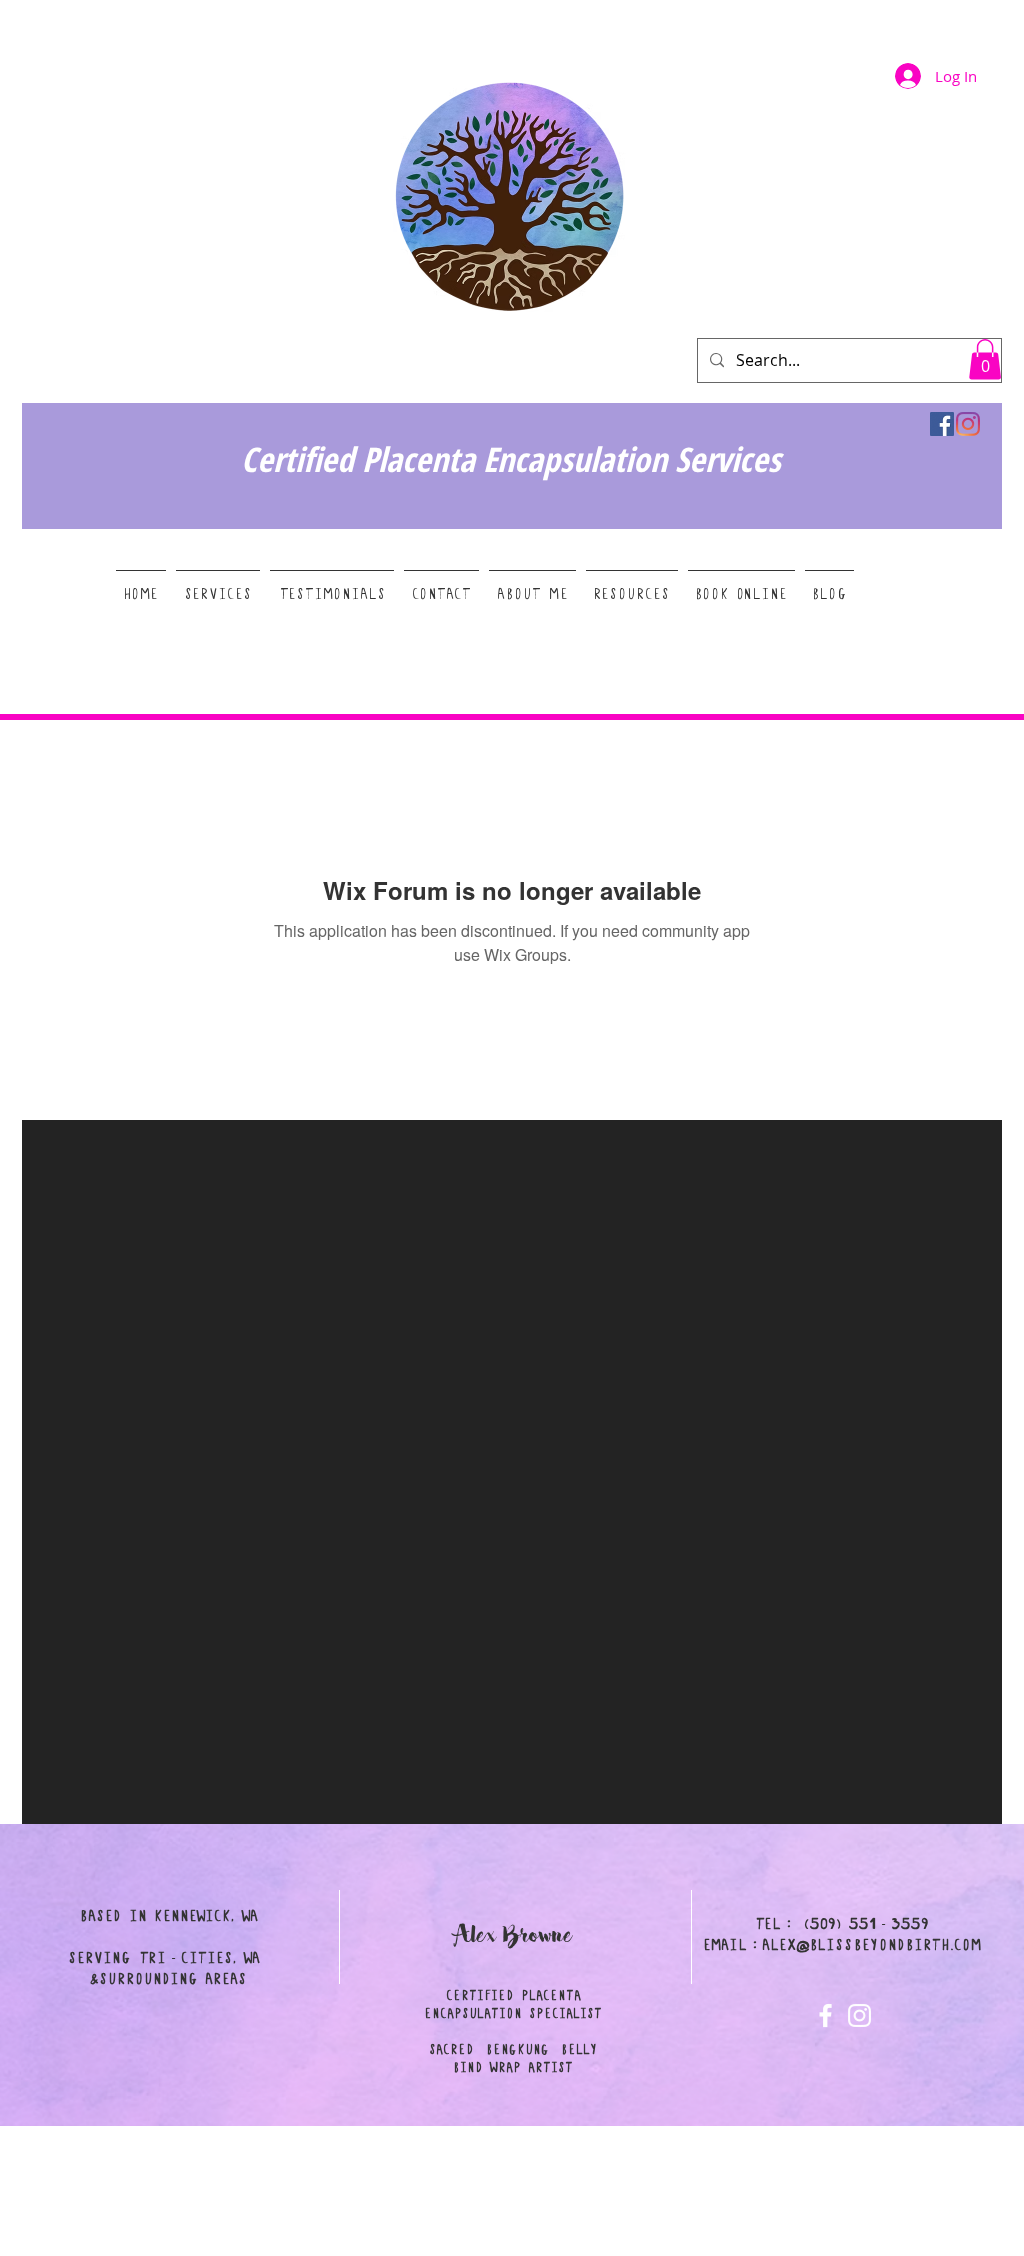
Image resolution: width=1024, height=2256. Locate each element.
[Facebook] (942, 424)
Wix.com (649, 2247)
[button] (985, 359)
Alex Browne (513, 1935)
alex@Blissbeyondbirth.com (871, 1945)
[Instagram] (968, 424)
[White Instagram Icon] (859, 2015)
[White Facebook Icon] (825, 2015)
